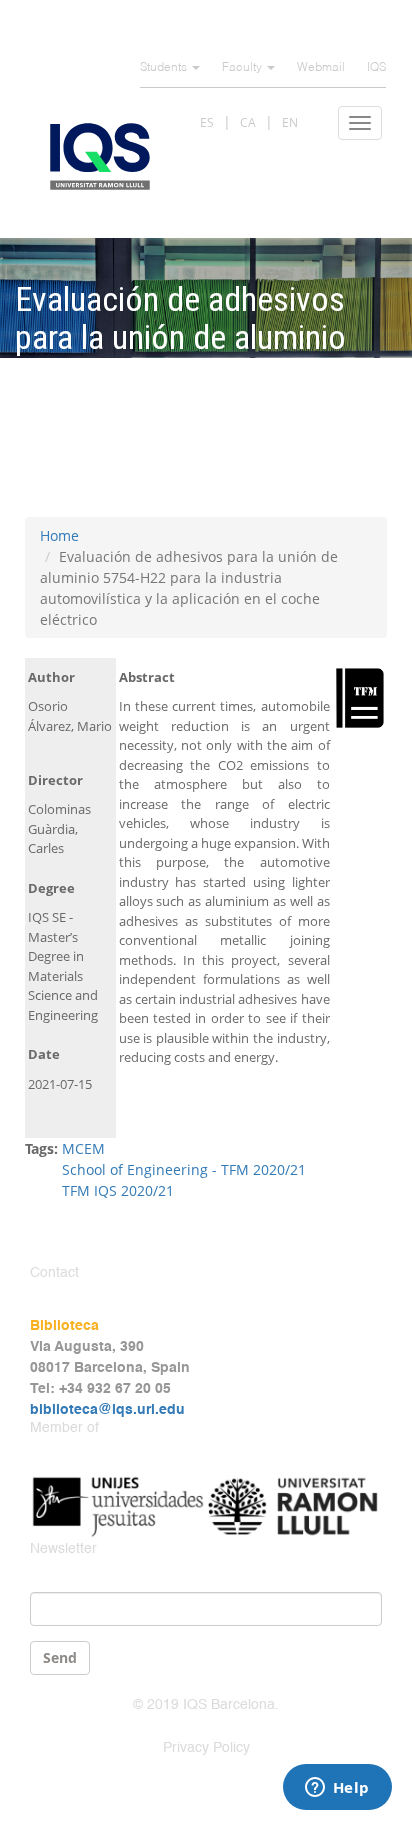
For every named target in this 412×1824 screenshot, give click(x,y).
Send (60, 1657)
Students (165, 68)
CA (248, 122)
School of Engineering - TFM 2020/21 (184, 1169)
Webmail (321, 68)
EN (290, 122)
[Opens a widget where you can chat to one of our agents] (337, 1789)
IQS (376, 68)
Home (59, 535)
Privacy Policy (206, 1748)
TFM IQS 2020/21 (118, 1190)
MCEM (83, 1148)
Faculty (243, 68)
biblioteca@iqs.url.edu (107, 1410)
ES (207, 122)
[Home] (100, 156)
